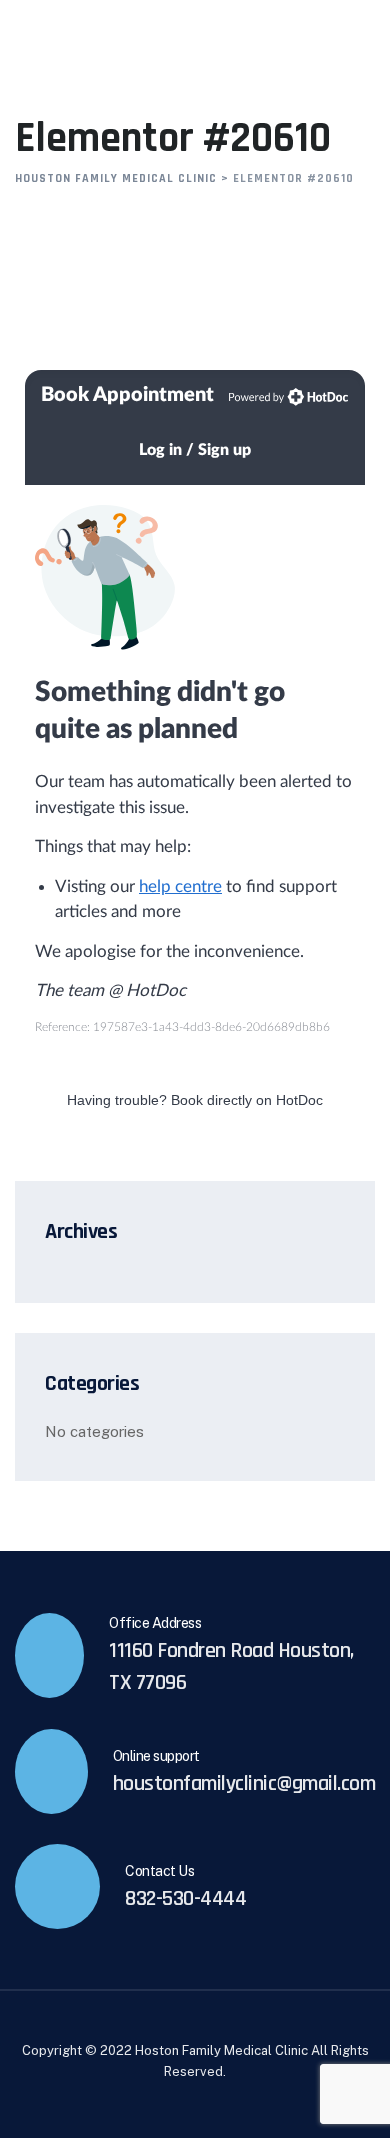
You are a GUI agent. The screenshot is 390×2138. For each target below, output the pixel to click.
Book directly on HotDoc (247, 1100)
